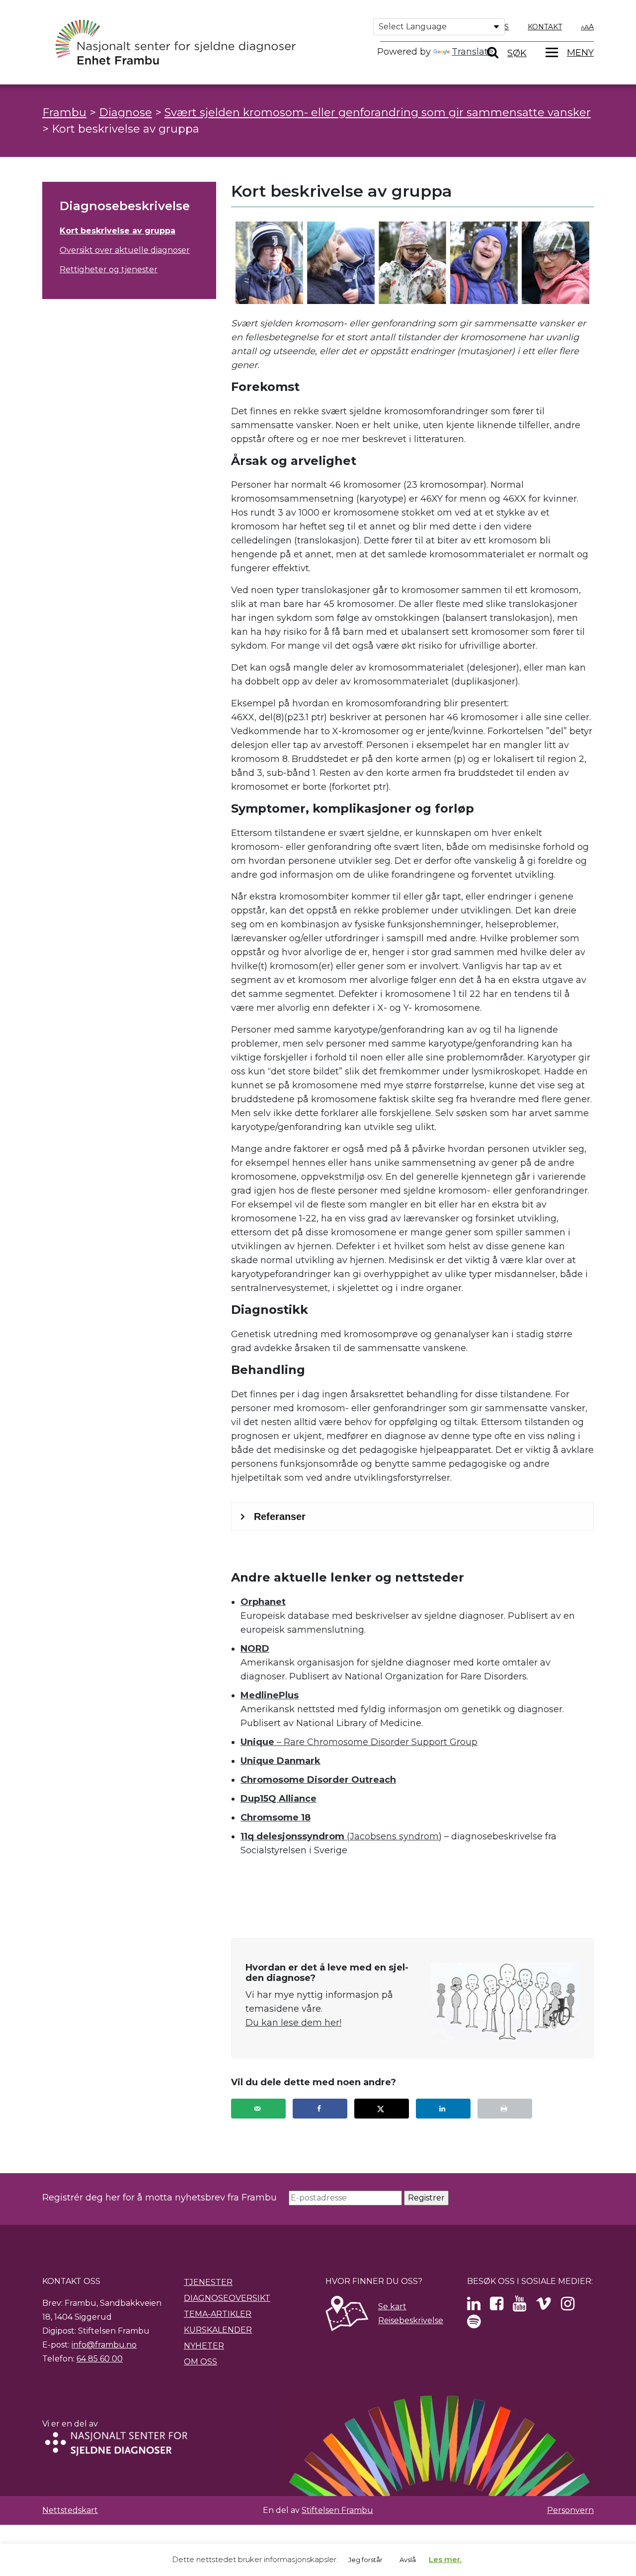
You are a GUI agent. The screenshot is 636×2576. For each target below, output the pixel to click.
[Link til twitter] (474, 2307)
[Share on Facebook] (320, 2109)
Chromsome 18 (276, 1818)
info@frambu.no (104, 2345)
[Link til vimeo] (544, 2307)
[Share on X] (382, 2109)
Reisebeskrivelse (411, 2320)
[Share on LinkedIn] (443, 2109)
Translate (473, 52)
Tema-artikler (218, 2314)
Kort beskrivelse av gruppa (118, 231)
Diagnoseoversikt (227, 2298)
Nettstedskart (70, 2510)
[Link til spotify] (474, 2324)
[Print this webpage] (505, 2109)
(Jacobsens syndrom (340, 1836)
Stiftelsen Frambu (337, 2510)
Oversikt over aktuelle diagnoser (125, 250)
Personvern (570, 2510)
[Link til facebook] (497, 2307)
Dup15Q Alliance (278, 1799)
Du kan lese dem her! (293, 2023)
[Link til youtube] (519, 2307)
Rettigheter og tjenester (109, 269)
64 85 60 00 (100, 2359)
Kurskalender (218, 2330)
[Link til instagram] (568, 2307)
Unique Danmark (280, 1761)
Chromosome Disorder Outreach (318, 1780)
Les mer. (445, 2559)
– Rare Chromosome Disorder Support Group (359, 1742)
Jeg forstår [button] (365, 2560)
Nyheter (204, 2346)
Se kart (392, 2307)
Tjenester (208, 2282)
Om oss (200, 2362)
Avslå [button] (408, 2560)
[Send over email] (258, 2109)
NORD (255, 1649)
